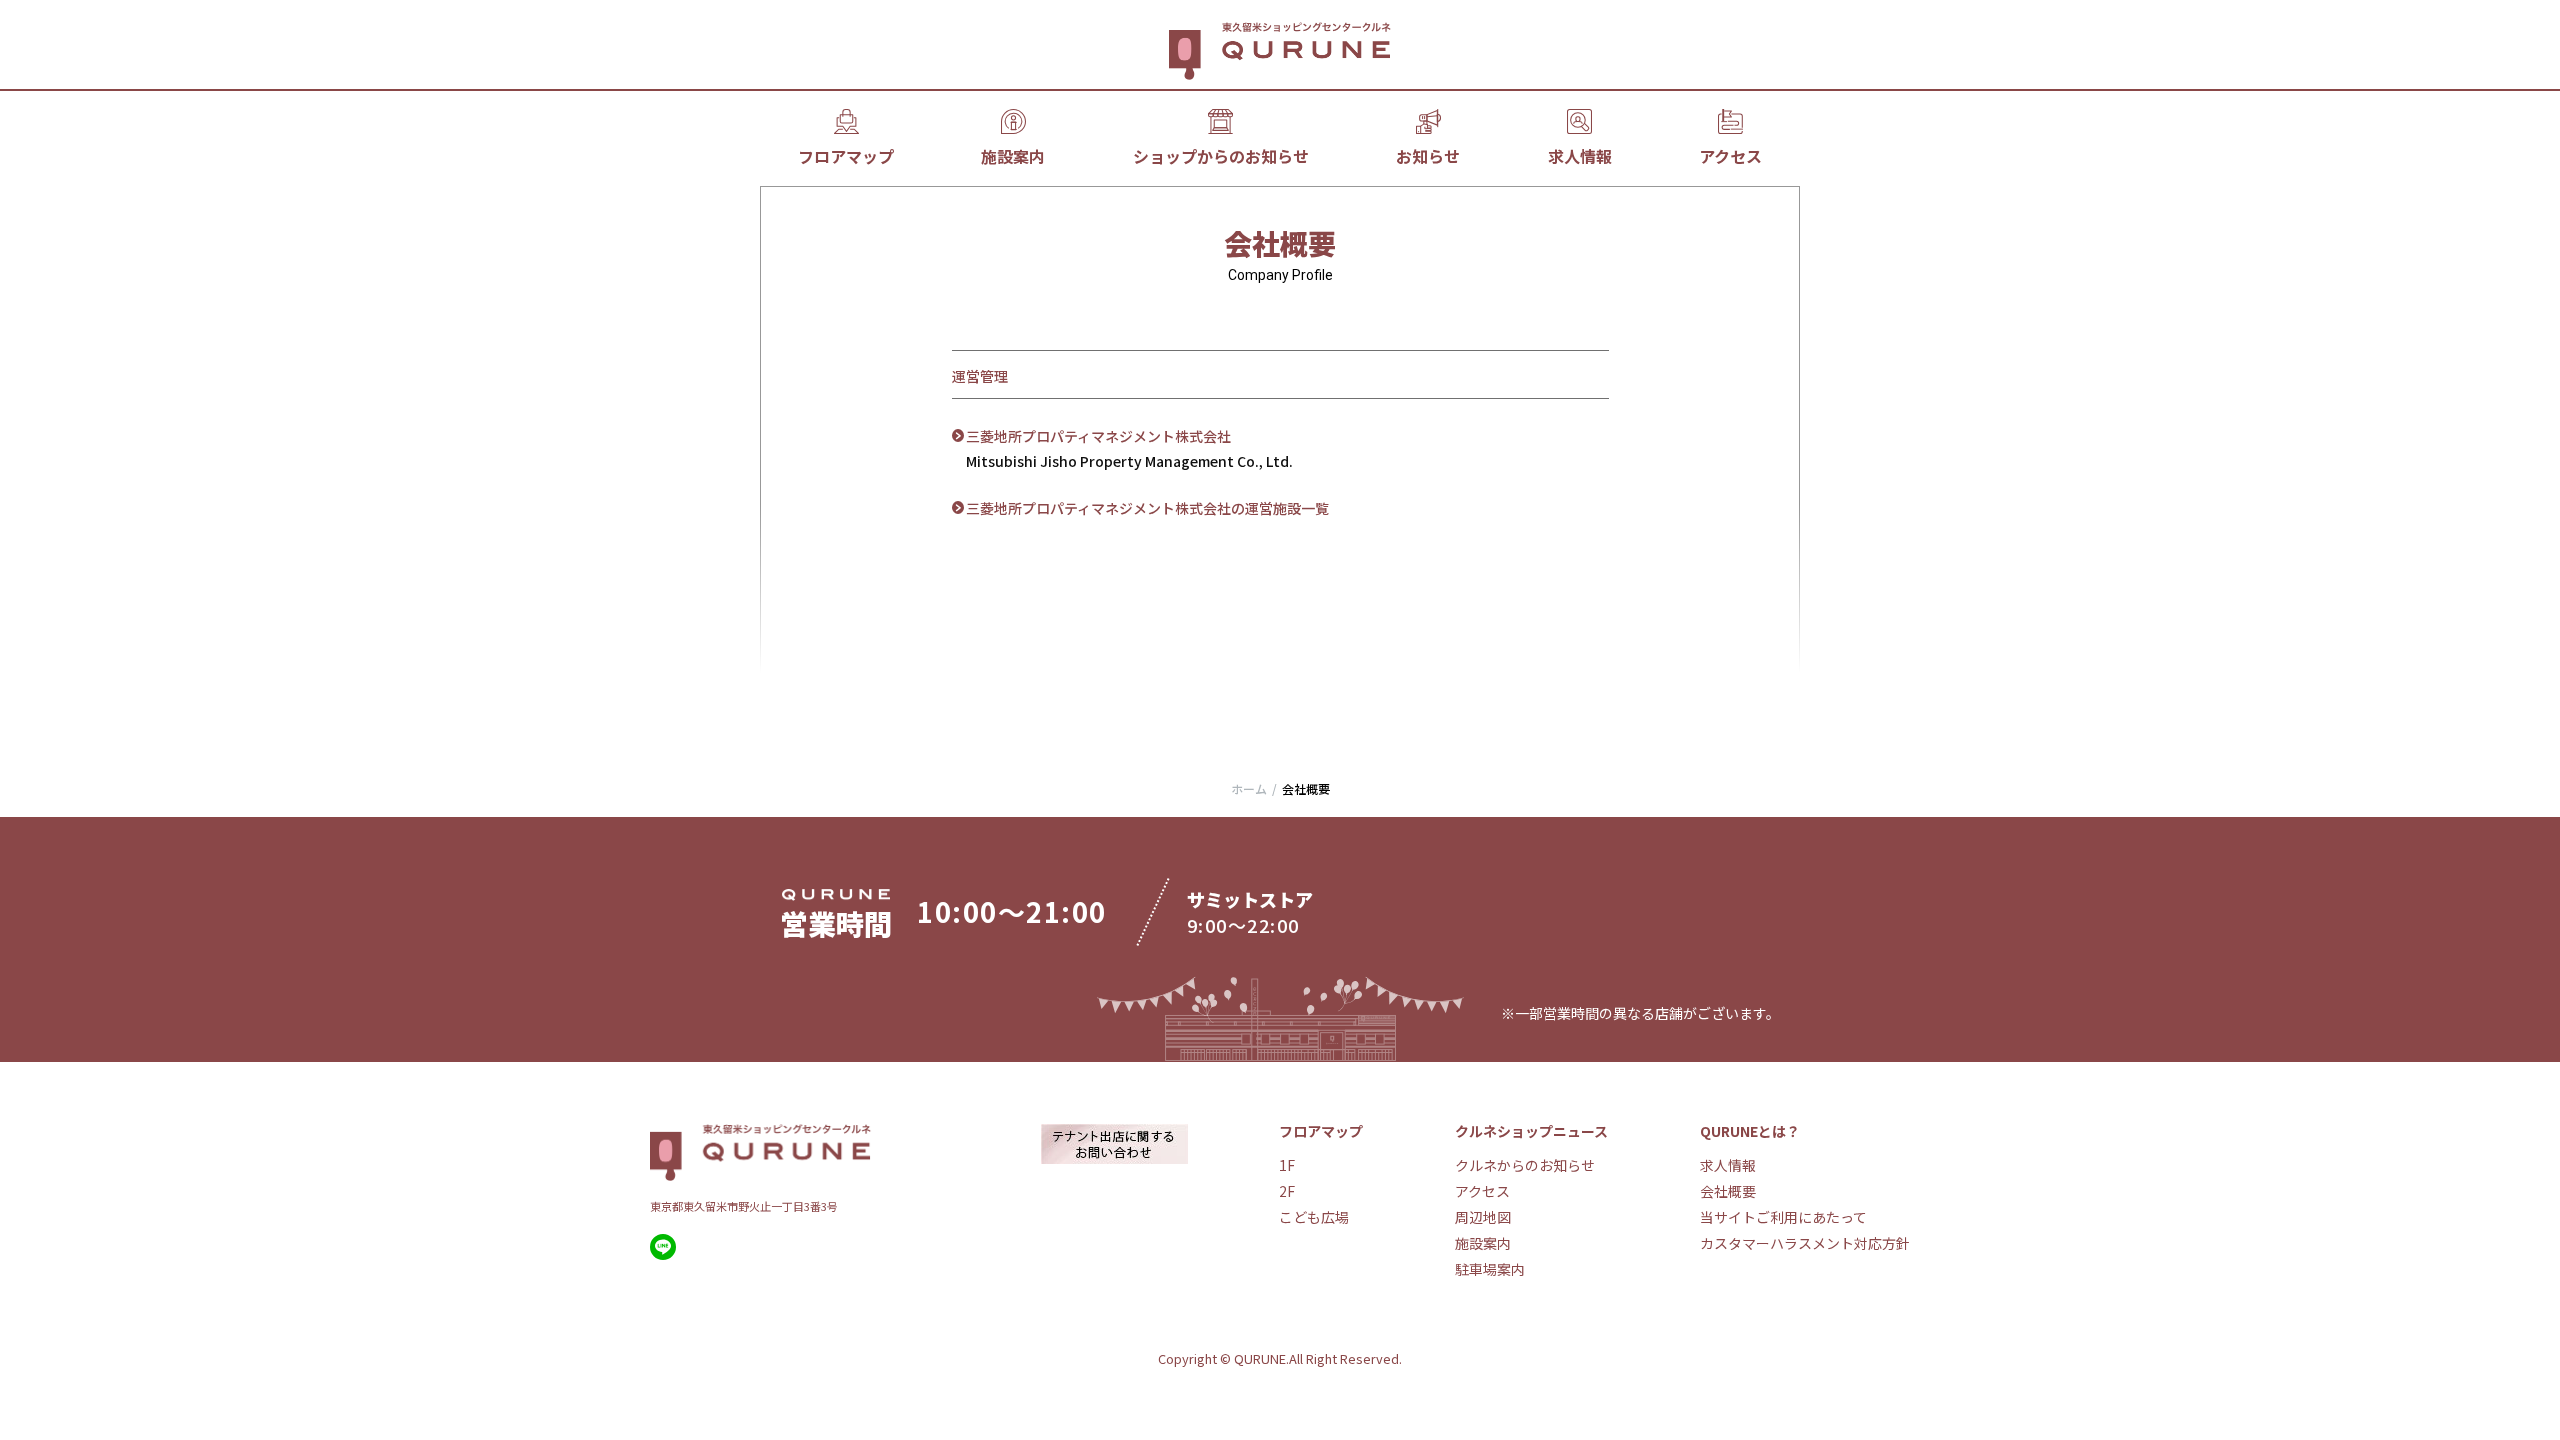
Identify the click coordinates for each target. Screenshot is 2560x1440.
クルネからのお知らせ (1525, 1165)
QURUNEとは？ (1750, 1131)
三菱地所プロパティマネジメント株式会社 (1098, 436)
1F (1287, 1165)
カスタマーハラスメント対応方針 (1805, 1243)
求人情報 (1580, 156)
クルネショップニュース (1531, 1131)
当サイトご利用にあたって (1783, 1217)
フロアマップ (846, 156)
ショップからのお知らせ (1221, 156)
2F (1287, 1191)
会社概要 (1728, 1191)
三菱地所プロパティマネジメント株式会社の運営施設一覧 (1147, 508)
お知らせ (1428, 156)
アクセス (1730, 156)
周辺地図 (1483, 1217)
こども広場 (1314, 1217)
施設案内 (1013, 156)
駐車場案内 (1490, 1269)
